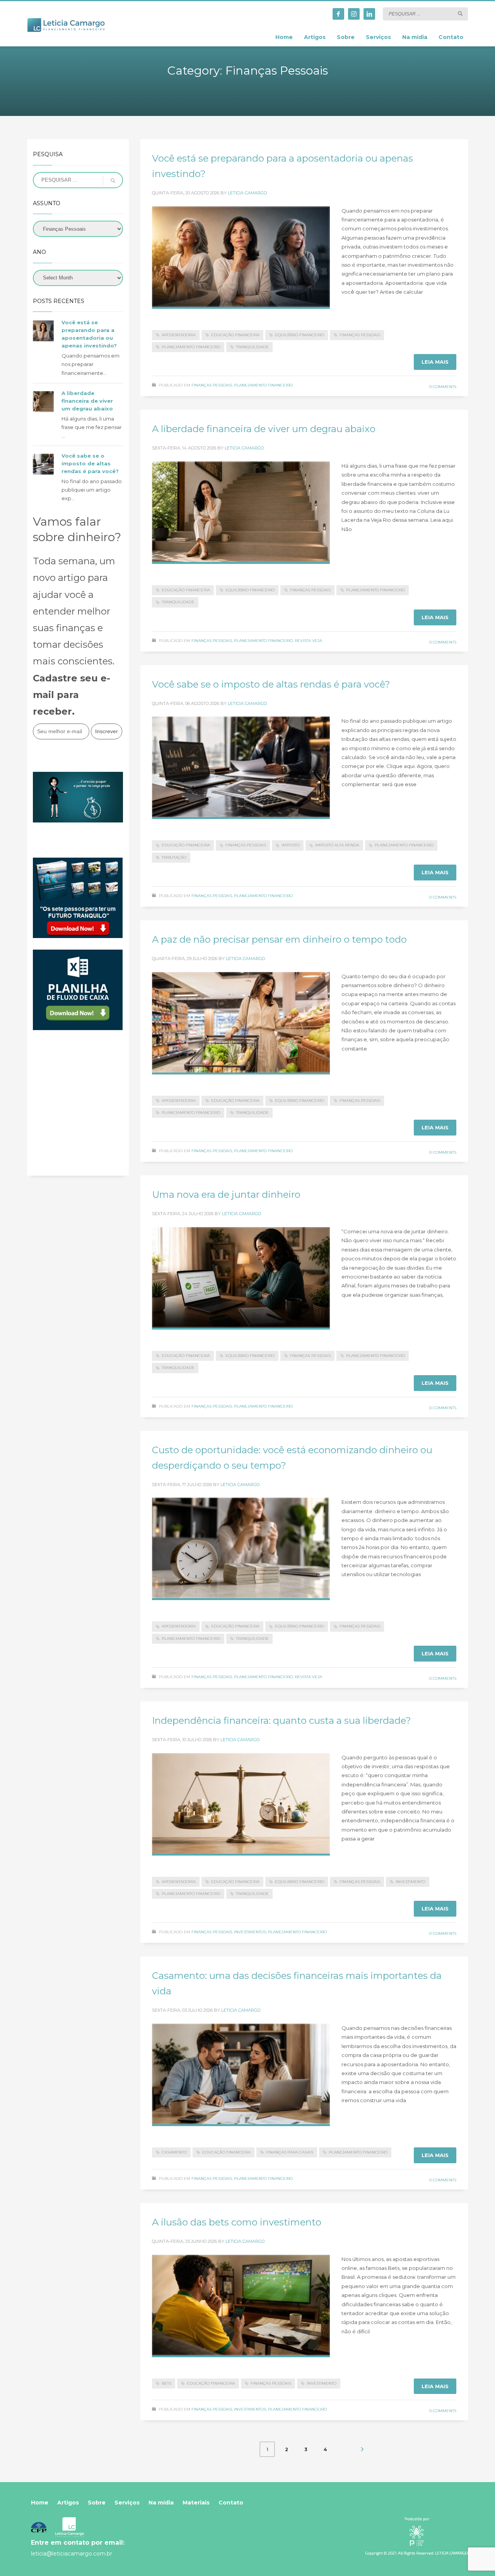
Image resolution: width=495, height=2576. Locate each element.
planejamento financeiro (191, 347)
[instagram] (354, 14)
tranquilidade (252, 347)
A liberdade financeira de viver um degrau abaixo (264, 429)
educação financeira (235, 335)
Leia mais (435, 362)
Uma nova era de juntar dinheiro (226, 1194)
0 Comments (443, 387)
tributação (174, 857)
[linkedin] (369, 14)
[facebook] (338, 14)
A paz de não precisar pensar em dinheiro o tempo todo (279, 939)
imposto (291, 845)
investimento (411, 1882)
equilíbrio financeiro (300, 335)
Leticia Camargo (247, 193)
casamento (174, 2152)
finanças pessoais (360, 335)
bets (166, 2383)
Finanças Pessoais (212, 385)
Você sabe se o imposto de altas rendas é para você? (271, 684)
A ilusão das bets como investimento (237, 2222)
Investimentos (250, 1932)
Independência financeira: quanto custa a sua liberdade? (282, 1720)
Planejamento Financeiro (263, 385)
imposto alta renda (337, 845)
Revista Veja (308, 641)
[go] (460, 14)
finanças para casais (290, 2152)
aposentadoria (179, 335)
